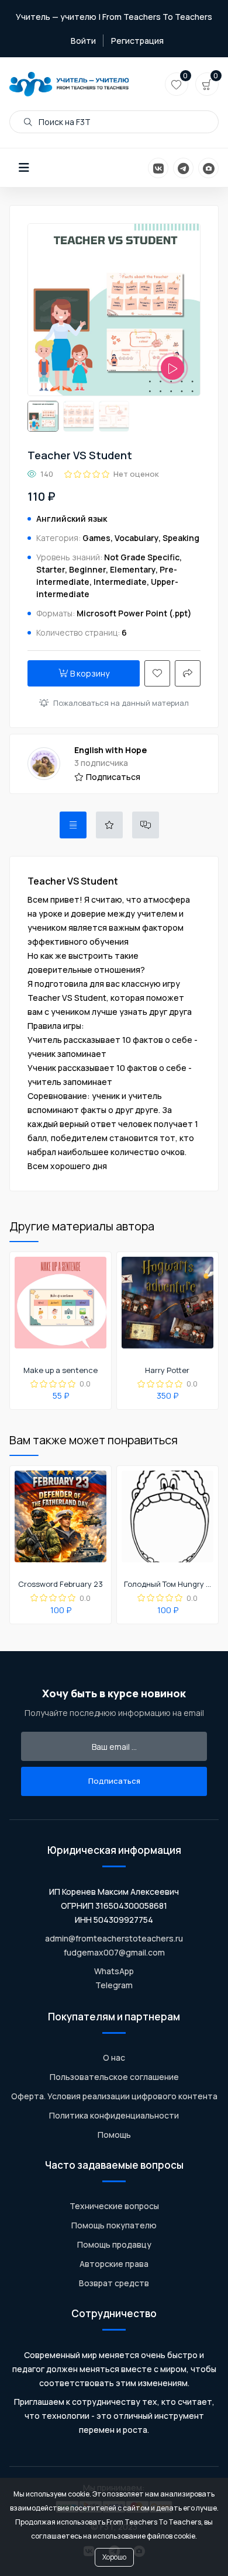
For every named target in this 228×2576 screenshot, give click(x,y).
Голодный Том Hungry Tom (167, 1585)
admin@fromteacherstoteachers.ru (114, 1938)
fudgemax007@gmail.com (114, 1952)
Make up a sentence (61, 1371)
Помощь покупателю (114, 2225)
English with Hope (110, 750)
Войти (83, 41)
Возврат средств (114, 2283)
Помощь (114, 2135)
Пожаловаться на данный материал (121, 703)
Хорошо (114, 2557)
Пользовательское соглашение (114, 2077)
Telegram (114, 1985)
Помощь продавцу (114, 2244)
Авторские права (114, 2264)
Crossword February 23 (61, 1585)
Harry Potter (167, 1371)
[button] (24, 168)
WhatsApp (114, 1971)
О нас (114, 2057)
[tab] (73, 825)
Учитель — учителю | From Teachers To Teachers (114, 17)
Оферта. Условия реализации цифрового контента (114, 2096)
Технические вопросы (114, 2206)
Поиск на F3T (64, 122)
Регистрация (137, 41)
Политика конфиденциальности (114, 2115)
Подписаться (113, 777)
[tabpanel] (114, 1024)
